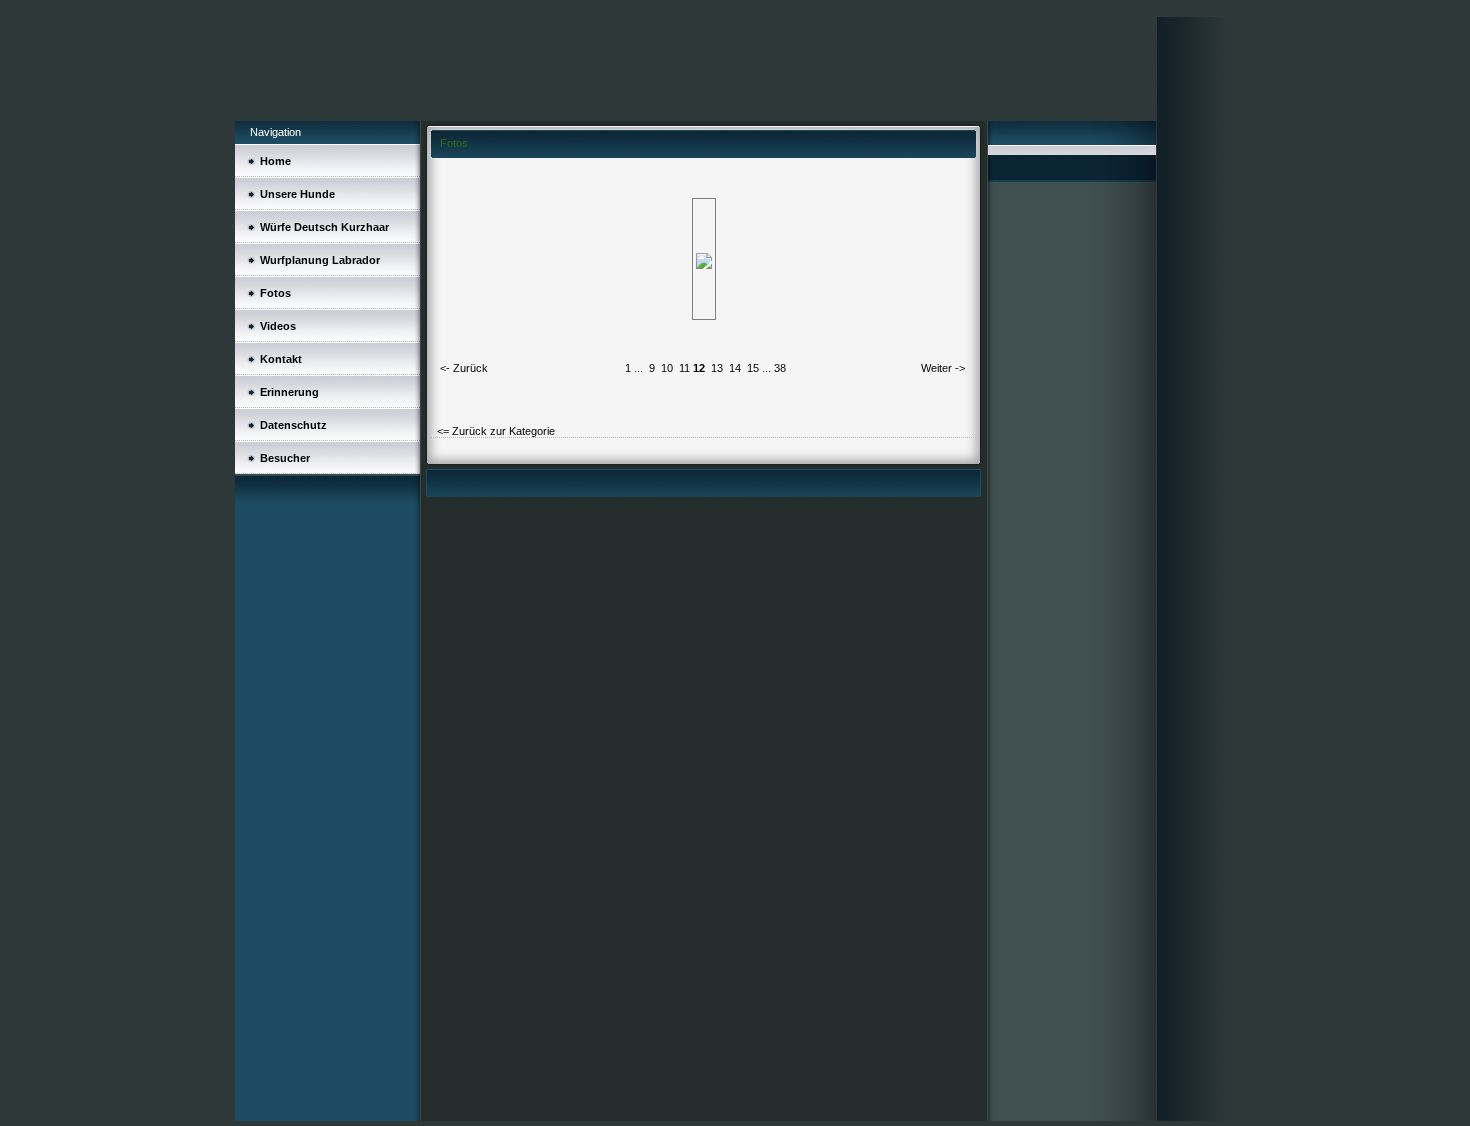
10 (667, 368)
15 (753, 368)
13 (717, 368)
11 (684, 368)
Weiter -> (943, 368)
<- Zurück (464, 368)
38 (780, 368)
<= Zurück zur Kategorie (496, 431)
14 (735, 368)
